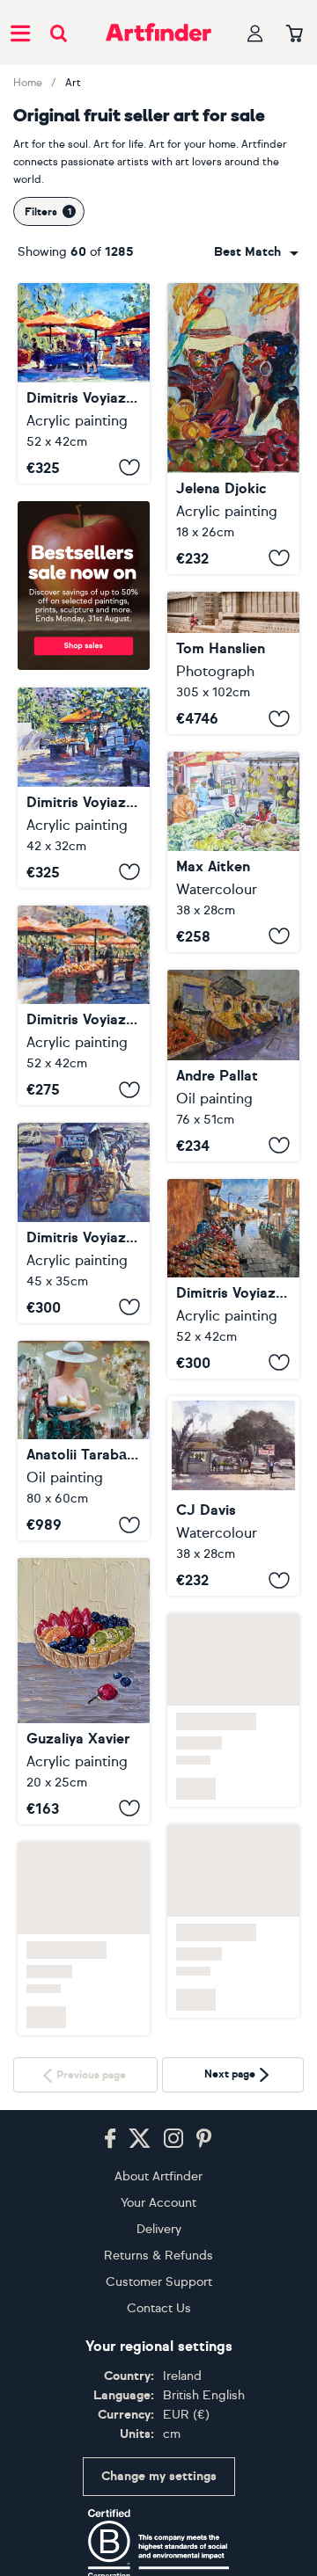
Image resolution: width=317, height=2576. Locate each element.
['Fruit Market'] (233, 1066)
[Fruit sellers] (84, 383)
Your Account (158, 2203)
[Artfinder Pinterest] (204, 2139)
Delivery (159, 2229)
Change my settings (159, 2476)
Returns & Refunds (158, 2256)
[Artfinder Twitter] (140, 2139)
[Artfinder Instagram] (173, 2139)
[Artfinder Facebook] (110, 2139)
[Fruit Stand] (233, 1496)
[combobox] (256, 252)
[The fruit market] (84, 1006)
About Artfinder (158, 2176)
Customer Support (159, 2282)
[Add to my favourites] (129, 468)
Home (28, 83)
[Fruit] (84, 1441)
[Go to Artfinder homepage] (158, 33)
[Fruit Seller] (233, 429)
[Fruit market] (84, 788)
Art (73, 83)
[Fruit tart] (84, 1691)
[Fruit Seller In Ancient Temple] (233, 663)
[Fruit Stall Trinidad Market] (233, 852)
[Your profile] (255, 33)
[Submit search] (59, 33)
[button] (256, 252)
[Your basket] (295, 34)
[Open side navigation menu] (20, 33)
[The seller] (84, 1223)
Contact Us (159, 2308)
